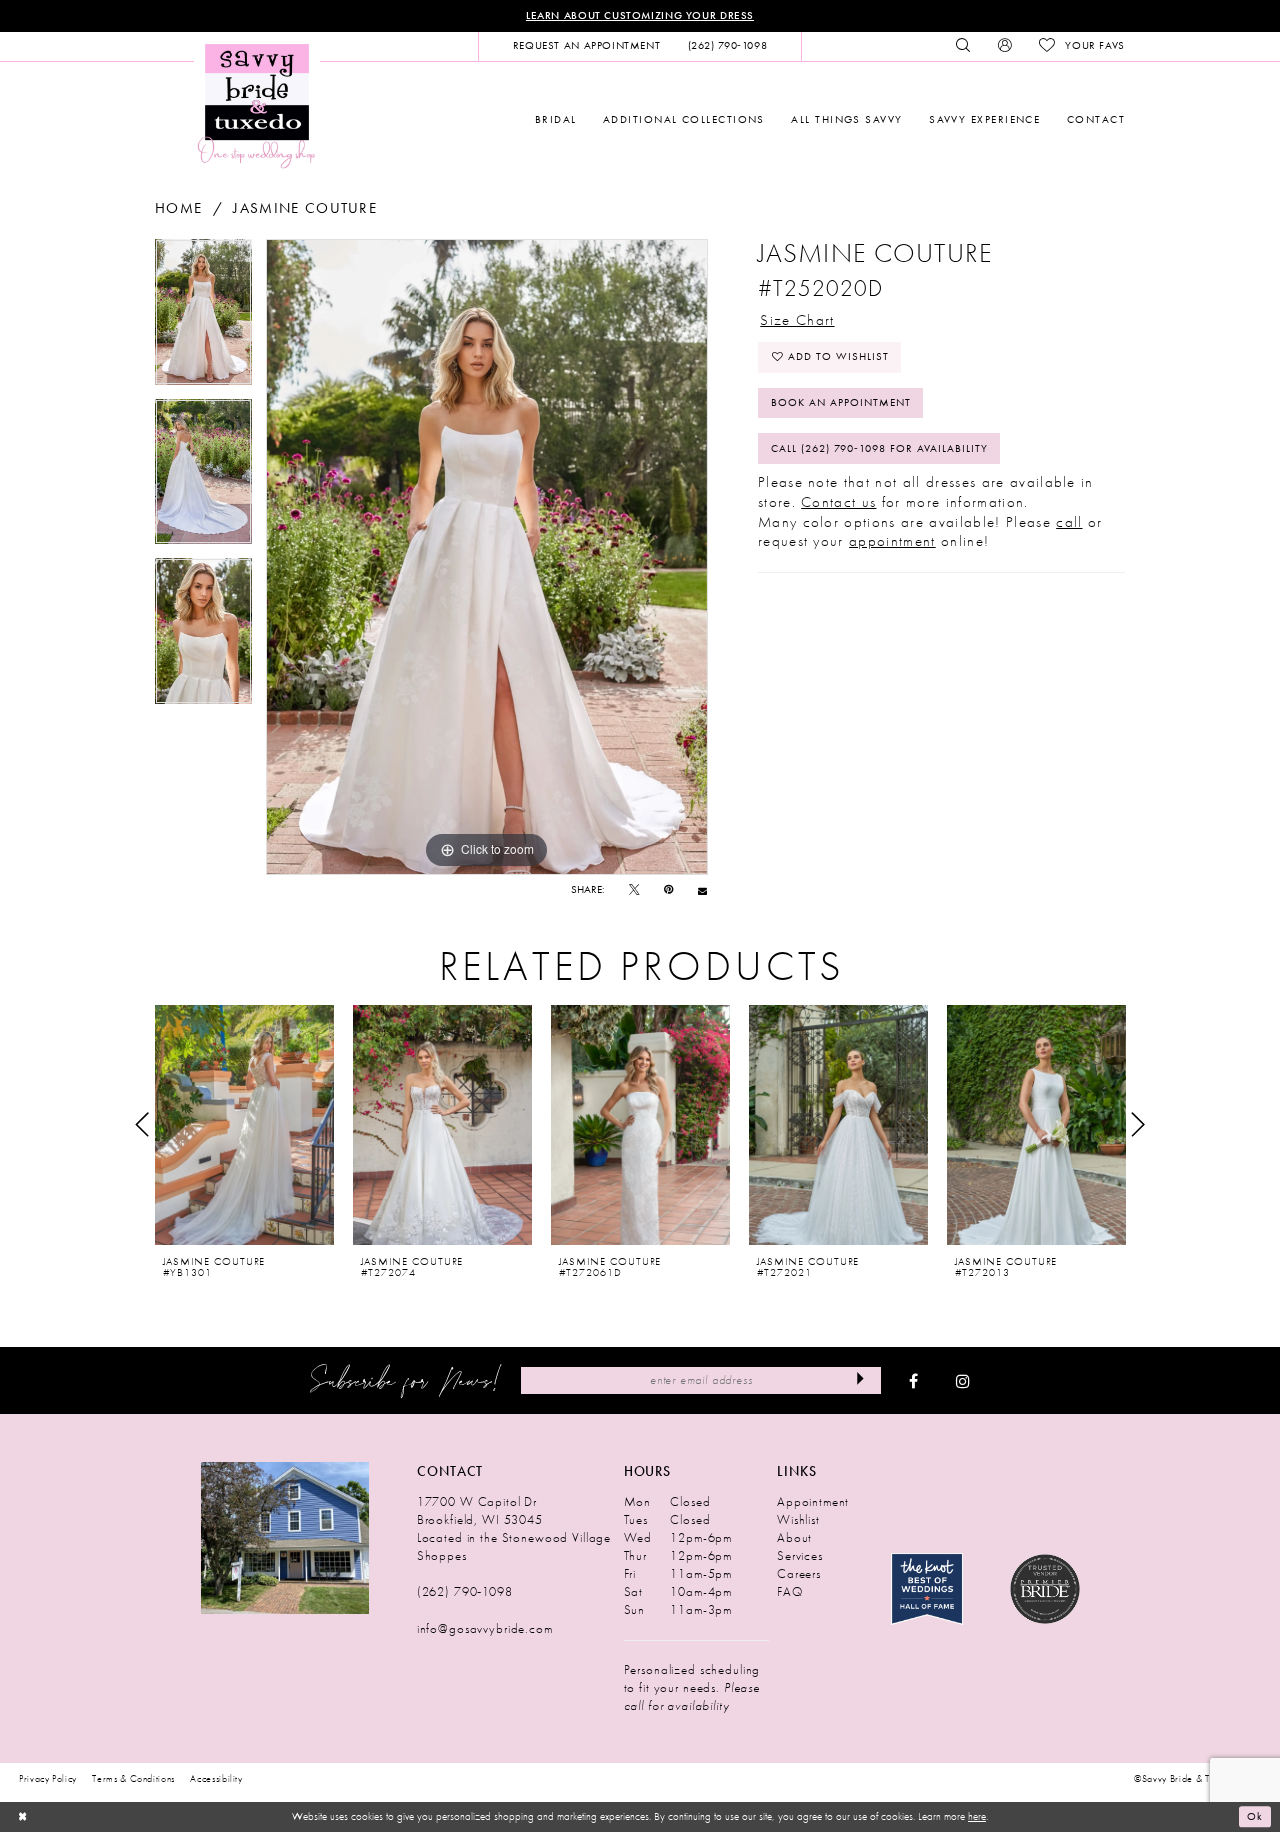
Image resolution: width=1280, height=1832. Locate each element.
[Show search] (963, 46)
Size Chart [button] (797, 320)
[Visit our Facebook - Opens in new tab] (913, 1381)
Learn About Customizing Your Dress (640, 15)
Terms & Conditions (133, 1779)
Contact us (838, 502)
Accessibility (216, 1779)
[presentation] (244, 1125)
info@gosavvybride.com (485, 1628)
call (1069, 522)
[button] (1004, 46)
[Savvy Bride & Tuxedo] (257, 104)
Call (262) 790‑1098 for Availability (879, 448)
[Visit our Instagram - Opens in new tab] (963, 1381)
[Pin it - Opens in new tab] (668, 890)
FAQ (790, 1591)
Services (800, 1555)
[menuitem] (586, 46)
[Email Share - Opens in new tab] (702, 890)
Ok (1255, 1817)
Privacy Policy (48, 1779)
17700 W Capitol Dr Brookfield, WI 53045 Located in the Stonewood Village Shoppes (514, 1528)
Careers (799, 1573)
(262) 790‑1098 (465, 1591)
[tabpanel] (203, 319)
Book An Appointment (841, 402)
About (794, 1537)
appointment (892, 541)
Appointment (813, 1501)
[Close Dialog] (22, 1817)
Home (178, 208)
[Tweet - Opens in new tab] (634, 890)
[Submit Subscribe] (860, 1380)
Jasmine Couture (305, 208)
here (977, 1816)
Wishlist (798, 1519)
